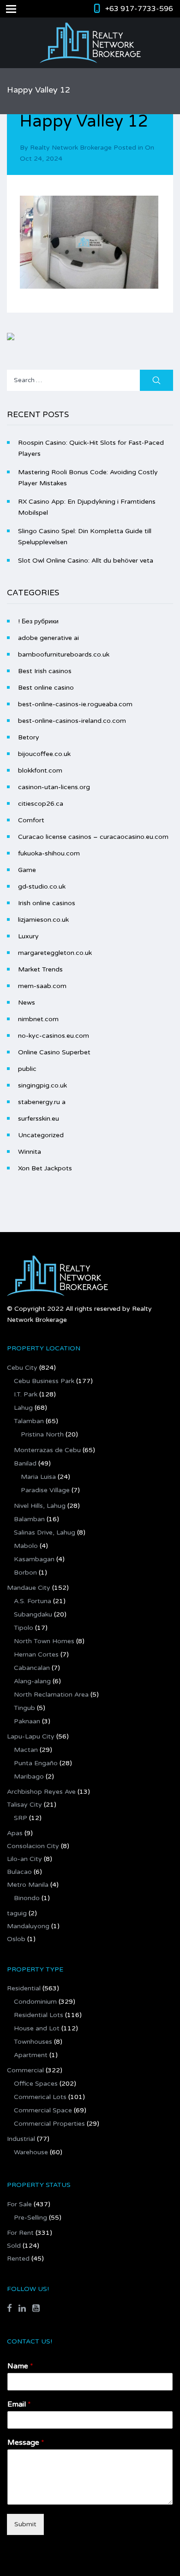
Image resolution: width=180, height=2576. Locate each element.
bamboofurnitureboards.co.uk (64, 654)
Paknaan (27, 1721)
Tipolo (24, 1628)
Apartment (31, 2055)
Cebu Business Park (44, 1381)
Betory (29, 737)
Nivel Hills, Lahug (40, 1506)
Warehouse (31, 2152)
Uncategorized (41, 1135)
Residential (24, 1988)
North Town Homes (44, 1641)
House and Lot (37, 2028)
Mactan (26, 1750)
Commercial (25, 2070)
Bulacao (19, 1872)
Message (26, 2442)
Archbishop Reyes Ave (41, 1792)
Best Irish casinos (45, 671)
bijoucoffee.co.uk (44, 754)
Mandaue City (29, 1588)
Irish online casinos (47, 903)
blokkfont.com (40, 770)
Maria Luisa (38, 1477)
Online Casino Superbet (54, 1052)
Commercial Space (43, 2110)
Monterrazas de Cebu (47, 1450)
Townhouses (33, 2042)
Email (19, 2404)
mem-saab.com (42, 986)
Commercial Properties (49, 2124)
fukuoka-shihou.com (49, 853)
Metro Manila (28, 1885)
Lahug (23, 1408)
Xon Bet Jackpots (45, 1168)
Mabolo (26, 1546)
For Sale (19, 2204)
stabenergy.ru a (42, 1102)
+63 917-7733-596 (139, 9)
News (27, 1003)
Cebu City (22, 1368)
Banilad (25, 1463)
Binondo (27, 1898)
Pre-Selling (30, 2218)
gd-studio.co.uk (42, 887)
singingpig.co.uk (42, 1085)
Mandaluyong (28, 1926)
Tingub (24, 1708)
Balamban (29, 1519)
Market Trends (40, 969)
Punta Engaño (36, 1763)
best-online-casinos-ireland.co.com (72, 721)
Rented (18, 2259)
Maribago (29, 1776)
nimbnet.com (38, 1019)
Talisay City (24, 1805)
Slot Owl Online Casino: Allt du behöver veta (86, 561)
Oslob (16, 1939)
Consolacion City (33, 1846)
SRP (21, 1818)
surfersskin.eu (39, 1119)
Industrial (21, 2139)
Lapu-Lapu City (31, 1736)
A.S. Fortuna (33, 1601)
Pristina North (42, 1434)
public (27, 1069)
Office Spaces (36, 2084)
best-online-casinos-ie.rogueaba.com (75, 704)
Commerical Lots (40, 2097)
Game (27, 870)
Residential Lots (39, 2015)
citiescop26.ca (41, 804)
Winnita (30, 1152)
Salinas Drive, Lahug (45, 1532)
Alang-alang (32, 1681)
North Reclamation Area (51, 1695)
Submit (25, 2524)
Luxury (28, 936)
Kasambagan (34, 1559)
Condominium (35, 2002)
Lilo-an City (24, 1859)
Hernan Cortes (36, 1654)
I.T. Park (26, 1394)
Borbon (25, 1573)
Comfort (31, 820)
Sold (14, 2246)
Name (20, 2366)
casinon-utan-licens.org (54, 787)
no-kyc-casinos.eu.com (54, 1036)
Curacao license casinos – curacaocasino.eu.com (93, 837)
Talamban (29, 1421)
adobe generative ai (48, 638)
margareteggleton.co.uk (55, 953)
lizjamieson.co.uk (43, 920)
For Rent (20, 2233)
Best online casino (46, 688)
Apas (15, 1833)
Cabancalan (32, 1668)
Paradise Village (45, 1490)
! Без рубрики (38, 621)
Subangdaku (33, 1614)
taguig (17, 1913)
